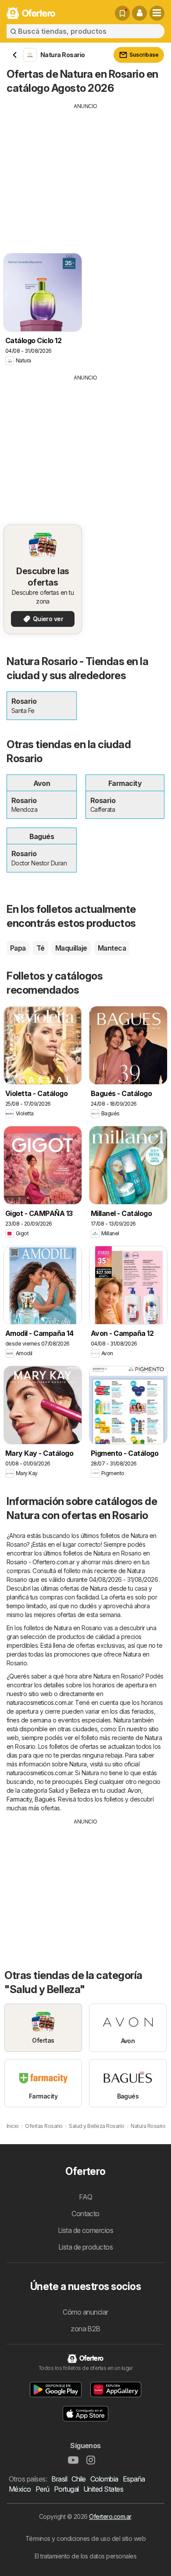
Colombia (104, 2479)
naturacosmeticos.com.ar (39, 1702)
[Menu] (157, 13)
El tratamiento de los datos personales (86, 2556)
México (20, 2489)
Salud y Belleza (69, 1790)
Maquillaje (71, 948)
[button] (139, 13)
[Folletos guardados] (122, 13)
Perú (43, 2489)
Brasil (59, 2479)
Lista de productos (86, 2247)
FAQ (85, 2197)
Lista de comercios (86, 2230)
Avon (134, 1790)
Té (41, 948)
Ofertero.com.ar (110, 2516)
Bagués (45, 1799)
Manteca (112, 948)
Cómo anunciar (85, 2312)
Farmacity (19, 1799)
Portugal (66, 2489)
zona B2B (85, 2329)
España (134, 2479)
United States (103, 2489)
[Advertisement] (85, 172)
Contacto (85, 2214)
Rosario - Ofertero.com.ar (41, 1562)
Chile (78, 2479)
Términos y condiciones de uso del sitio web (85, 2538)
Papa (18, 948)
